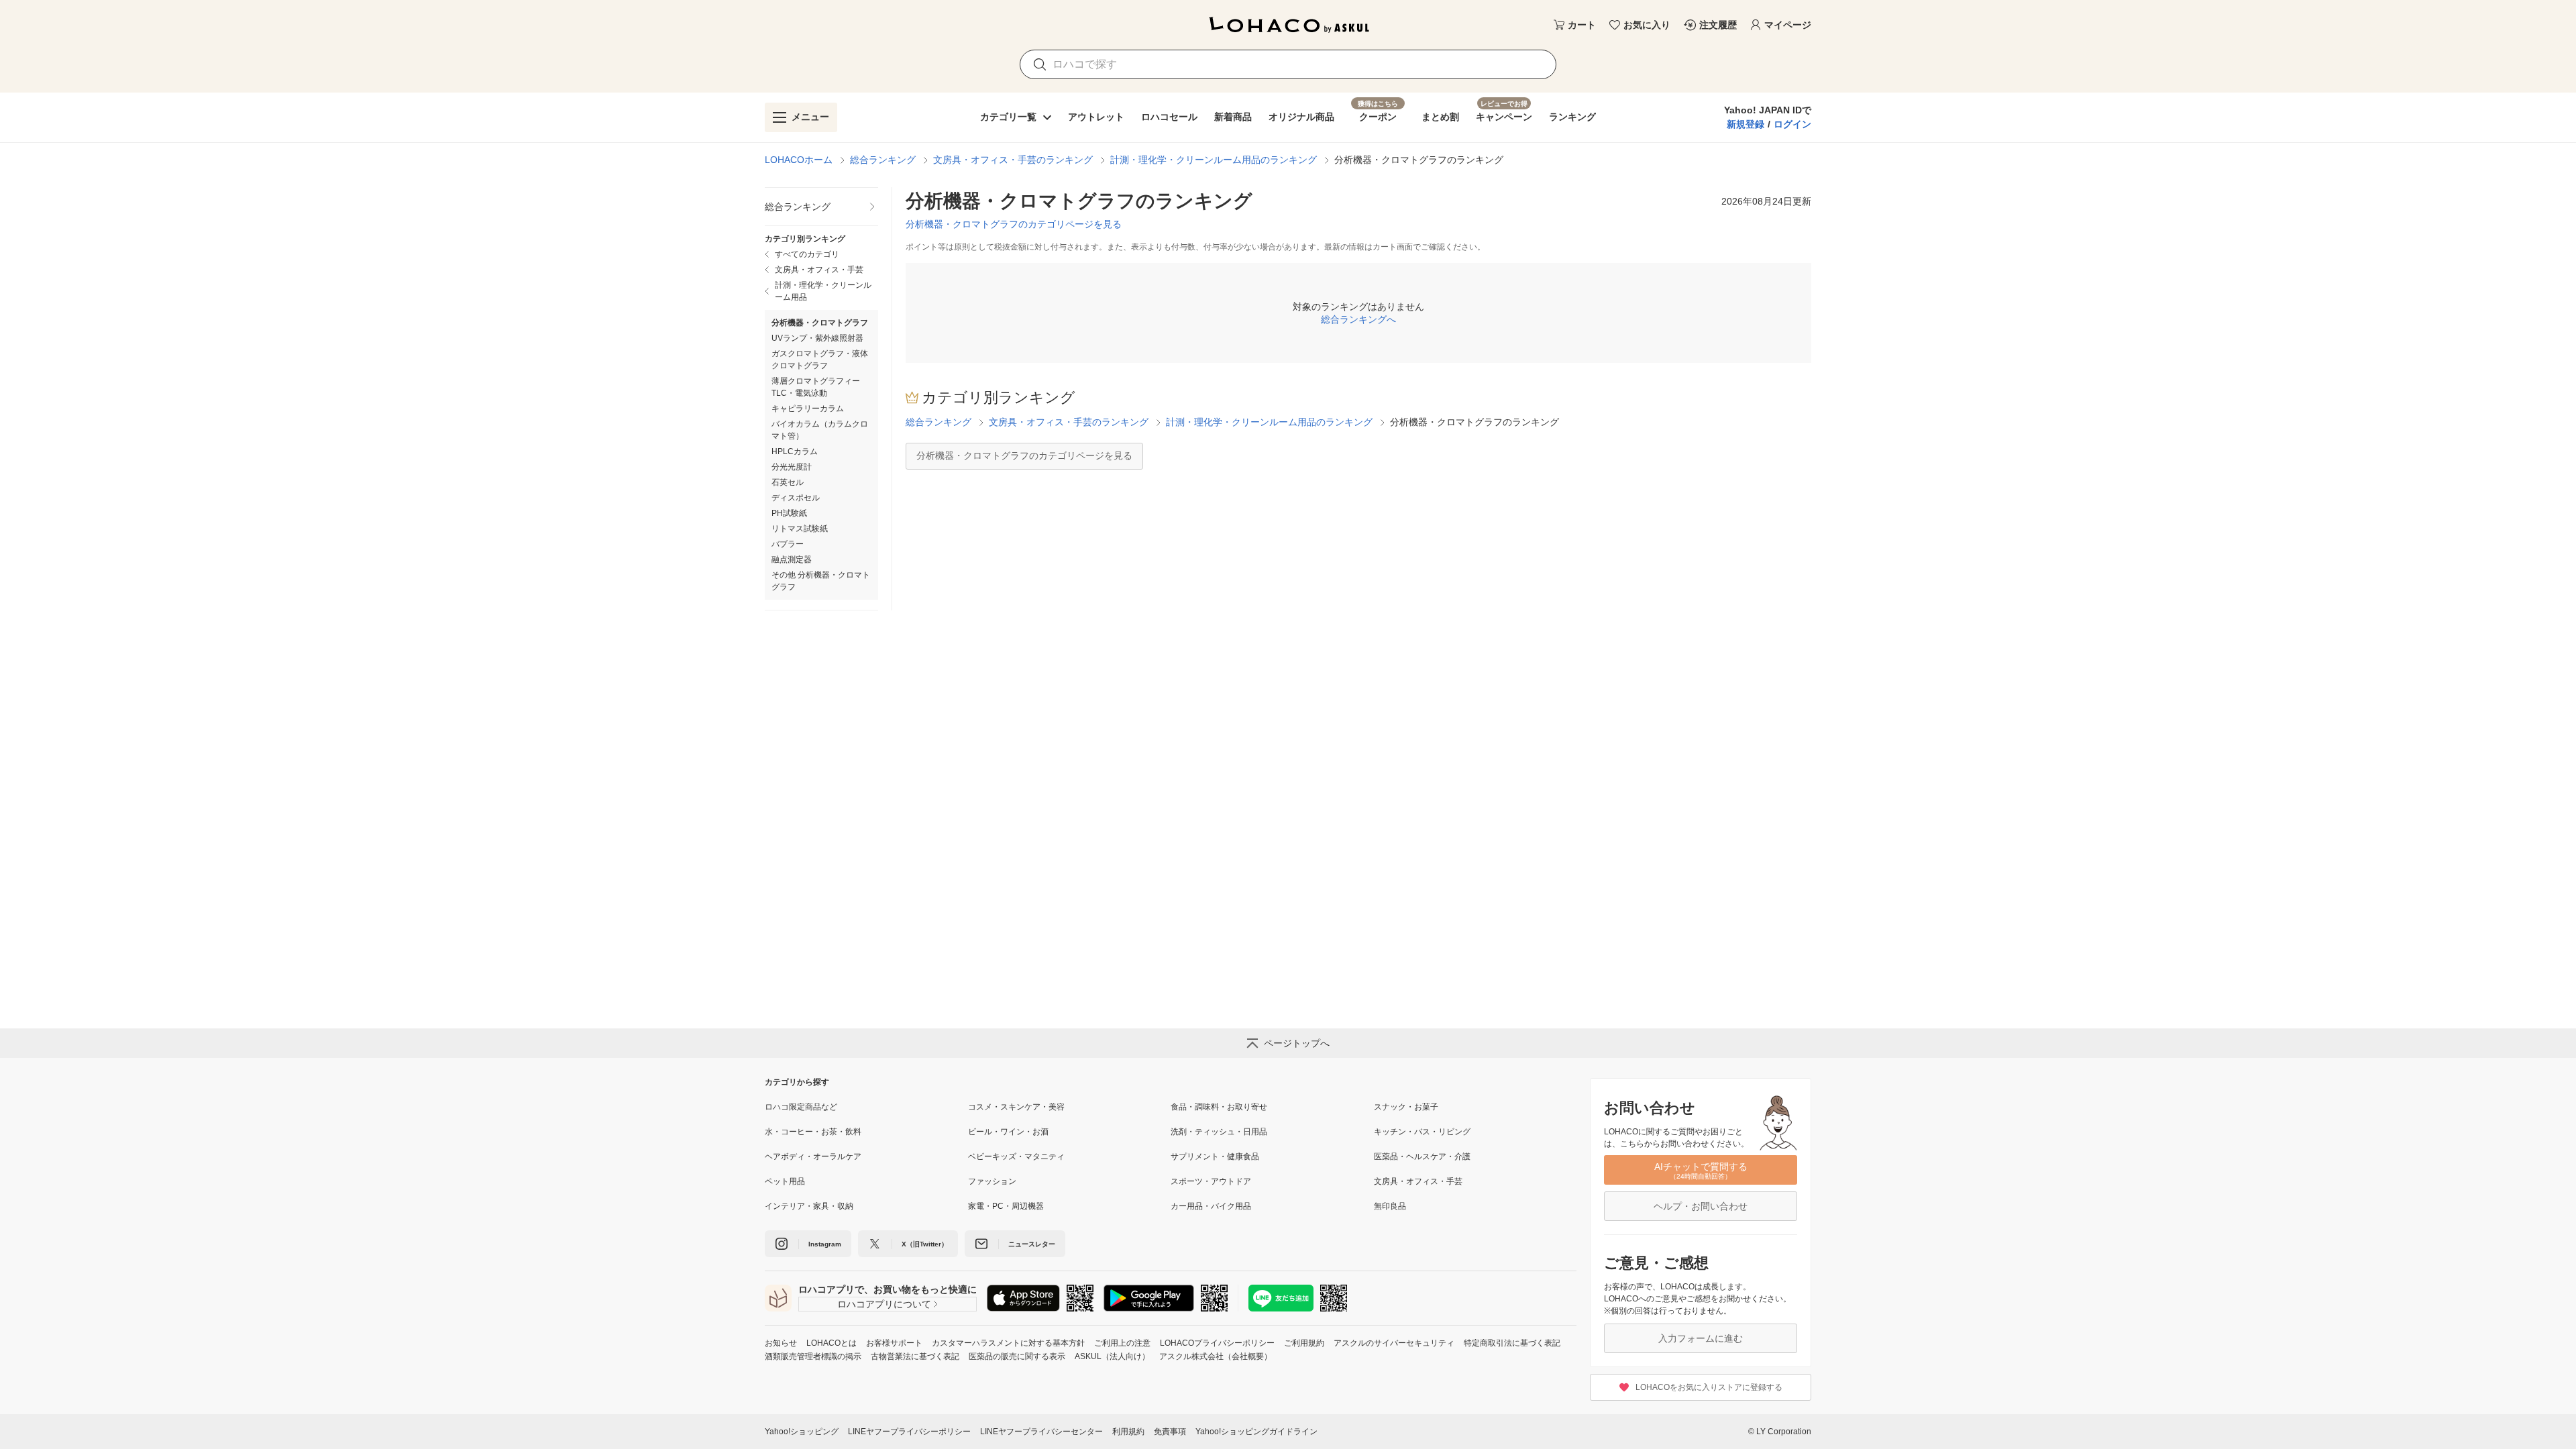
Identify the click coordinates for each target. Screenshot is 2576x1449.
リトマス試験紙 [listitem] (800, 529)
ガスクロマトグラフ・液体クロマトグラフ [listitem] (820, 360)
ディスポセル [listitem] (796, 498)
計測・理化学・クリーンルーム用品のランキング (1214, 160)
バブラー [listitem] (788, 544)
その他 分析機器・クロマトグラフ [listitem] (821, 581)
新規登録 (1746, 124)
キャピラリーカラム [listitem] (808, 409)
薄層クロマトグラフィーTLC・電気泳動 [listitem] (816, 387)
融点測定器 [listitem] (792, 559)
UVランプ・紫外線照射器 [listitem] (817, 338)
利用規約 (1128, 1432)
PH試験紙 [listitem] (789, 513)
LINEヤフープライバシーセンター (1041, 1432)
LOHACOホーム (799, 160)
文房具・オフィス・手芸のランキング (1013, 160)
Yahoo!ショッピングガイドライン (1256, 1432)
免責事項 (1170, 1432)
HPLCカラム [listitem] (795, 451)
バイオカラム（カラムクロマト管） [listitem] (820, 430)
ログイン (1792, 124)
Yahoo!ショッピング (802, 1432)
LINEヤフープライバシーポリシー (909, 1432)
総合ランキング (883, 160)
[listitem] (821, 207)
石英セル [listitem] (788, 482)
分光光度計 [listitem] (792, 467)
